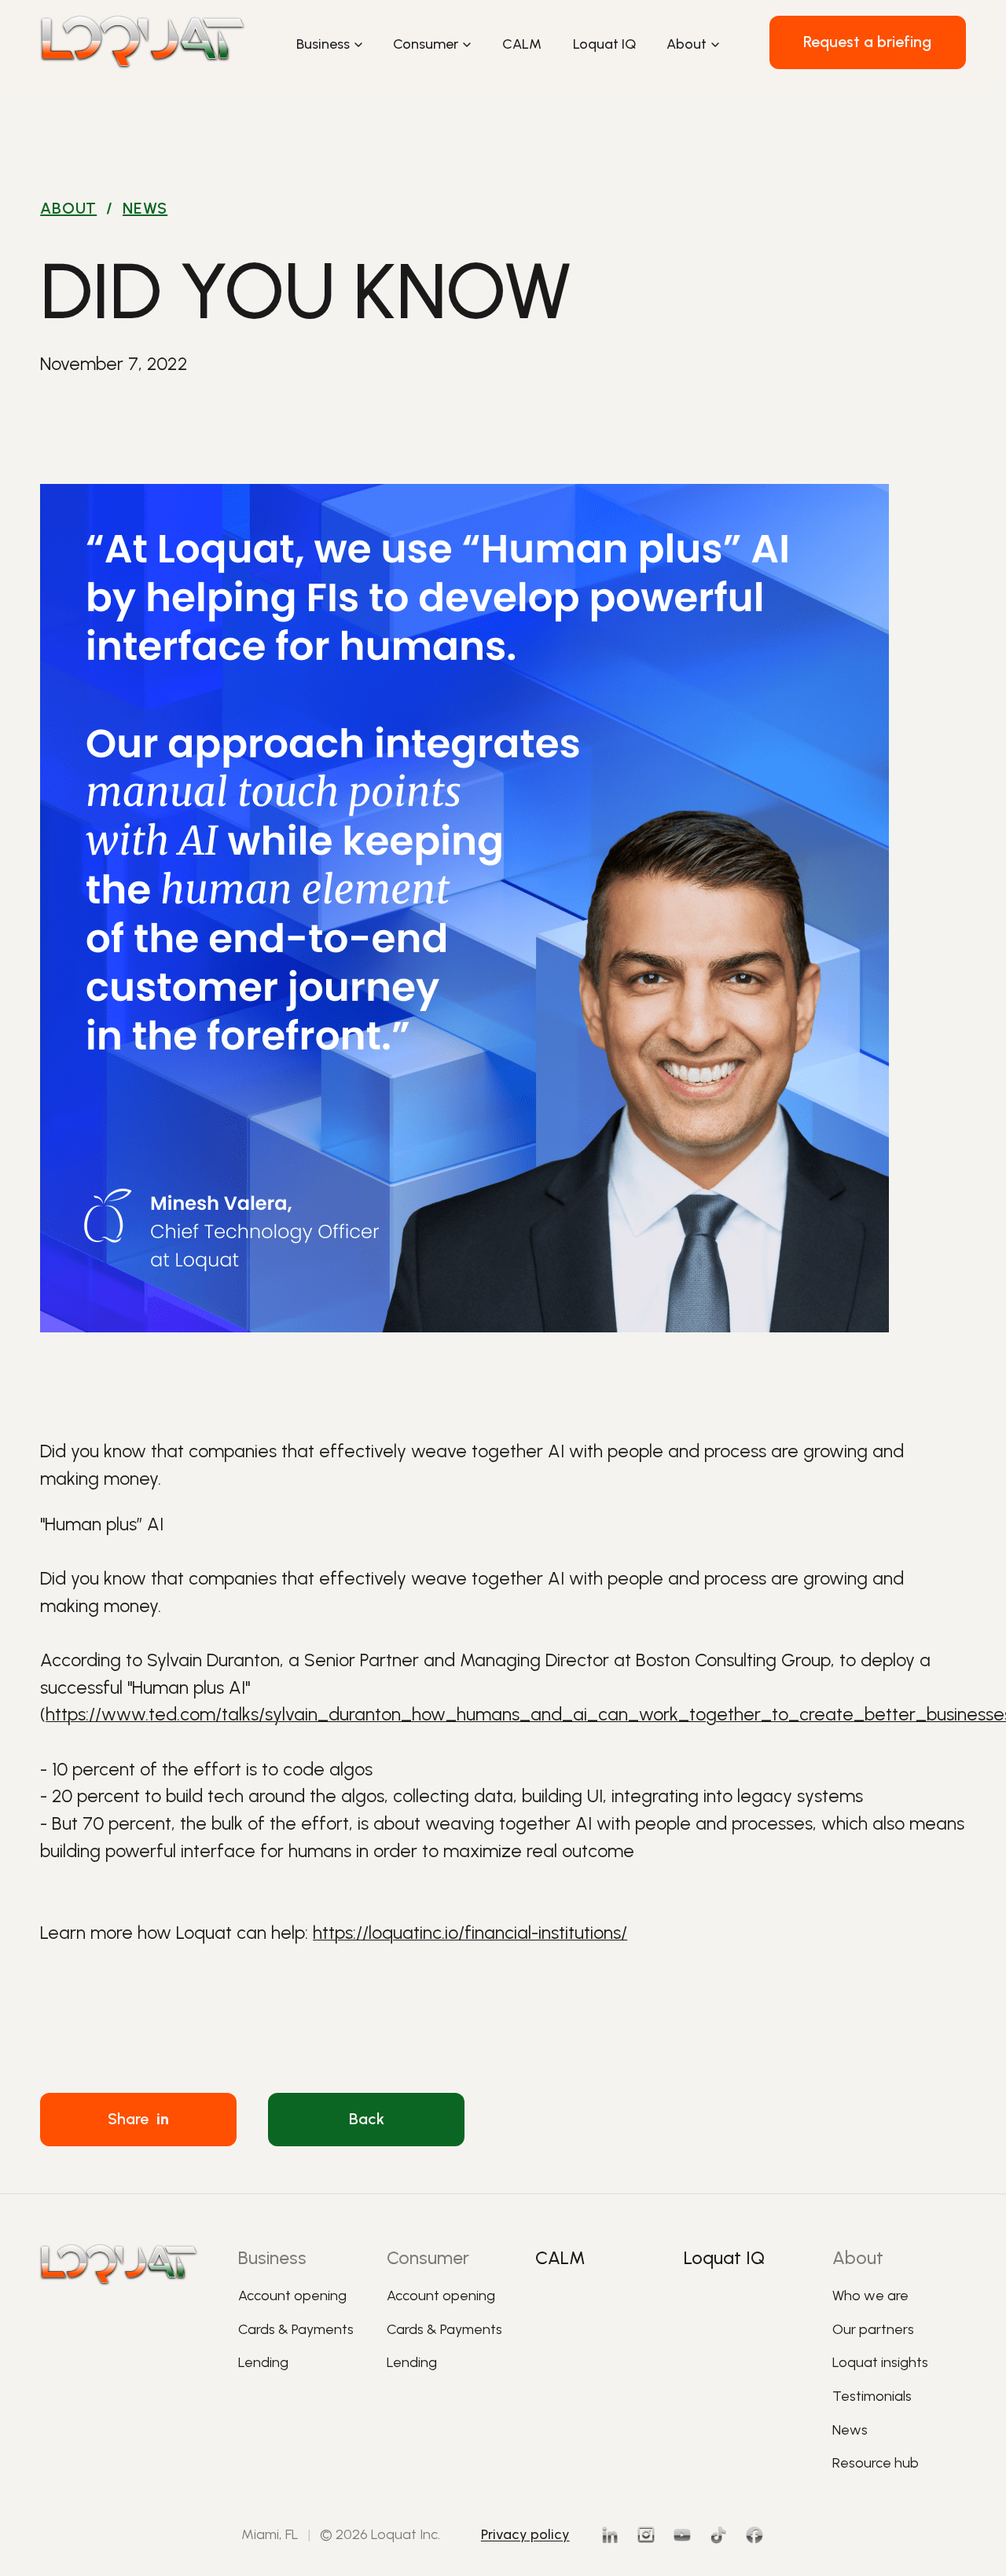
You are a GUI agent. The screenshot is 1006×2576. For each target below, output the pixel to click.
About (68, 208)
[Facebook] (754, 2535)
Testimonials (872, 2396)
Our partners (873, 2329)
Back (367, 2119)
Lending (263, 2362)
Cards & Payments (296, 2329)
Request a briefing (867, 42)
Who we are (870, 2295)
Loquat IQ (604, 44)
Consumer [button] (426, 44)
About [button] (687, 44)
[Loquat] (143, 42)
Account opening (292, 2295)
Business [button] (323, 44)
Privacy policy (525, 2534)
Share (138, 2119)
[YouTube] (682, 2535)
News (145, 208)
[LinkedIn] (610, 2535)
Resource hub (876, 2462)
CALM (522, 44)
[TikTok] (718, 2535)
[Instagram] (646, 2535)
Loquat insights (880, 2362)
